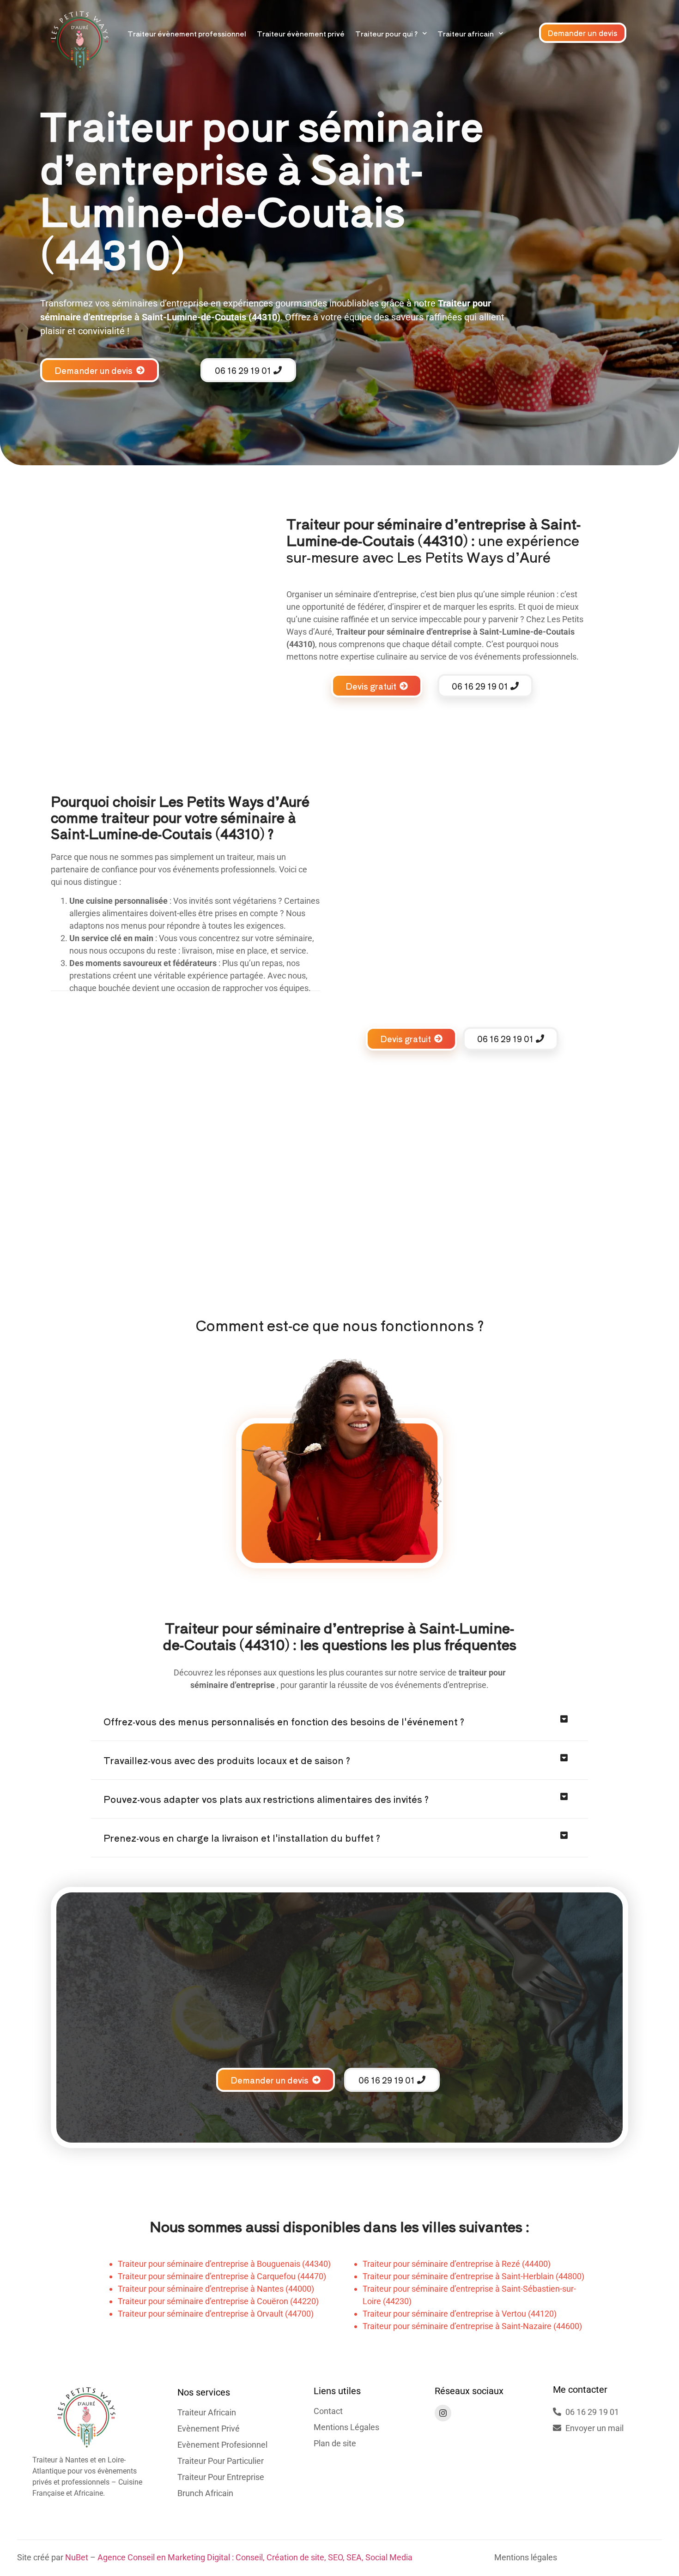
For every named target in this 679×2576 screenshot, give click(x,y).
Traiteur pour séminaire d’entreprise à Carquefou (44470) (222, 2276)
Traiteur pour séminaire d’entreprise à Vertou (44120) (460, 2314)
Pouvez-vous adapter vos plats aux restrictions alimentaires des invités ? (266, 1799)
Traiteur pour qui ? (386, 33)
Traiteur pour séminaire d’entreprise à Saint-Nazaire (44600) (472, 2326)
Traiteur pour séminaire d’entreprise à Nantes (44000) (216, 2289)
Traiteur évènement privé (301, 33)
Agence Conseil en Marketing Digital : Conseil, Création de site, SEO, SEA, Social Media (255, 2557)
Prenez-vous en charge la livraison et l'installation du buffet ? (242, 1838)
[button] (339, 1722)
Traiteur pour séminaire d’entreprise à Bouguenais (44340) (224, 2264)
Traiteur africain (466, 33)
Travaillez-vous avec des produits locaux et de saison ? (227, 1760)
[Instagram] (443, 2413)
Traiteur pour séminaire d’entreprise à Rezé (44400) (457, 2264)
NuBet (77, 2557)
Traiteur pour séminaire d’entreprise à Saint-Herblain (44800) (473, 2276)
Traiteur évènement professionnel (187, 33)
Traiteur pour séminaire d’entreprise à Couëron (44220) (218, 2301)
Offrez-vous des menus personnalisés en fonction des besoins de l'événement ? (284, 1721)
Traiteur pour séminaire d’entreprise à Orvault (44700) (216, 2314)
